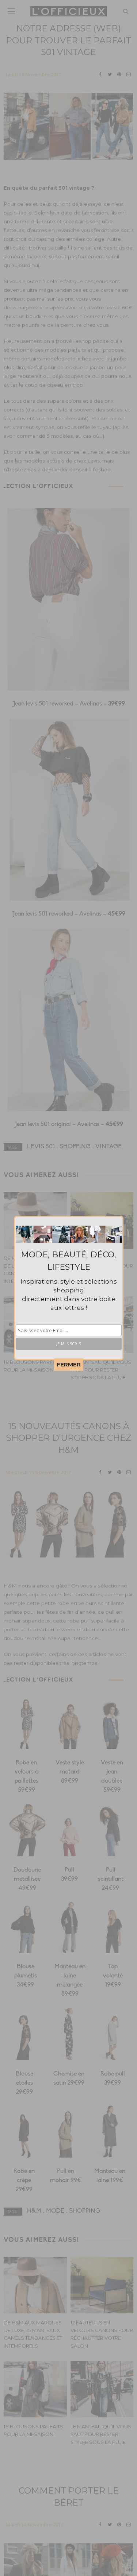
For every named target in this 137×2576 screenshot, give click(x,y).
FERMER (69, 1364)
